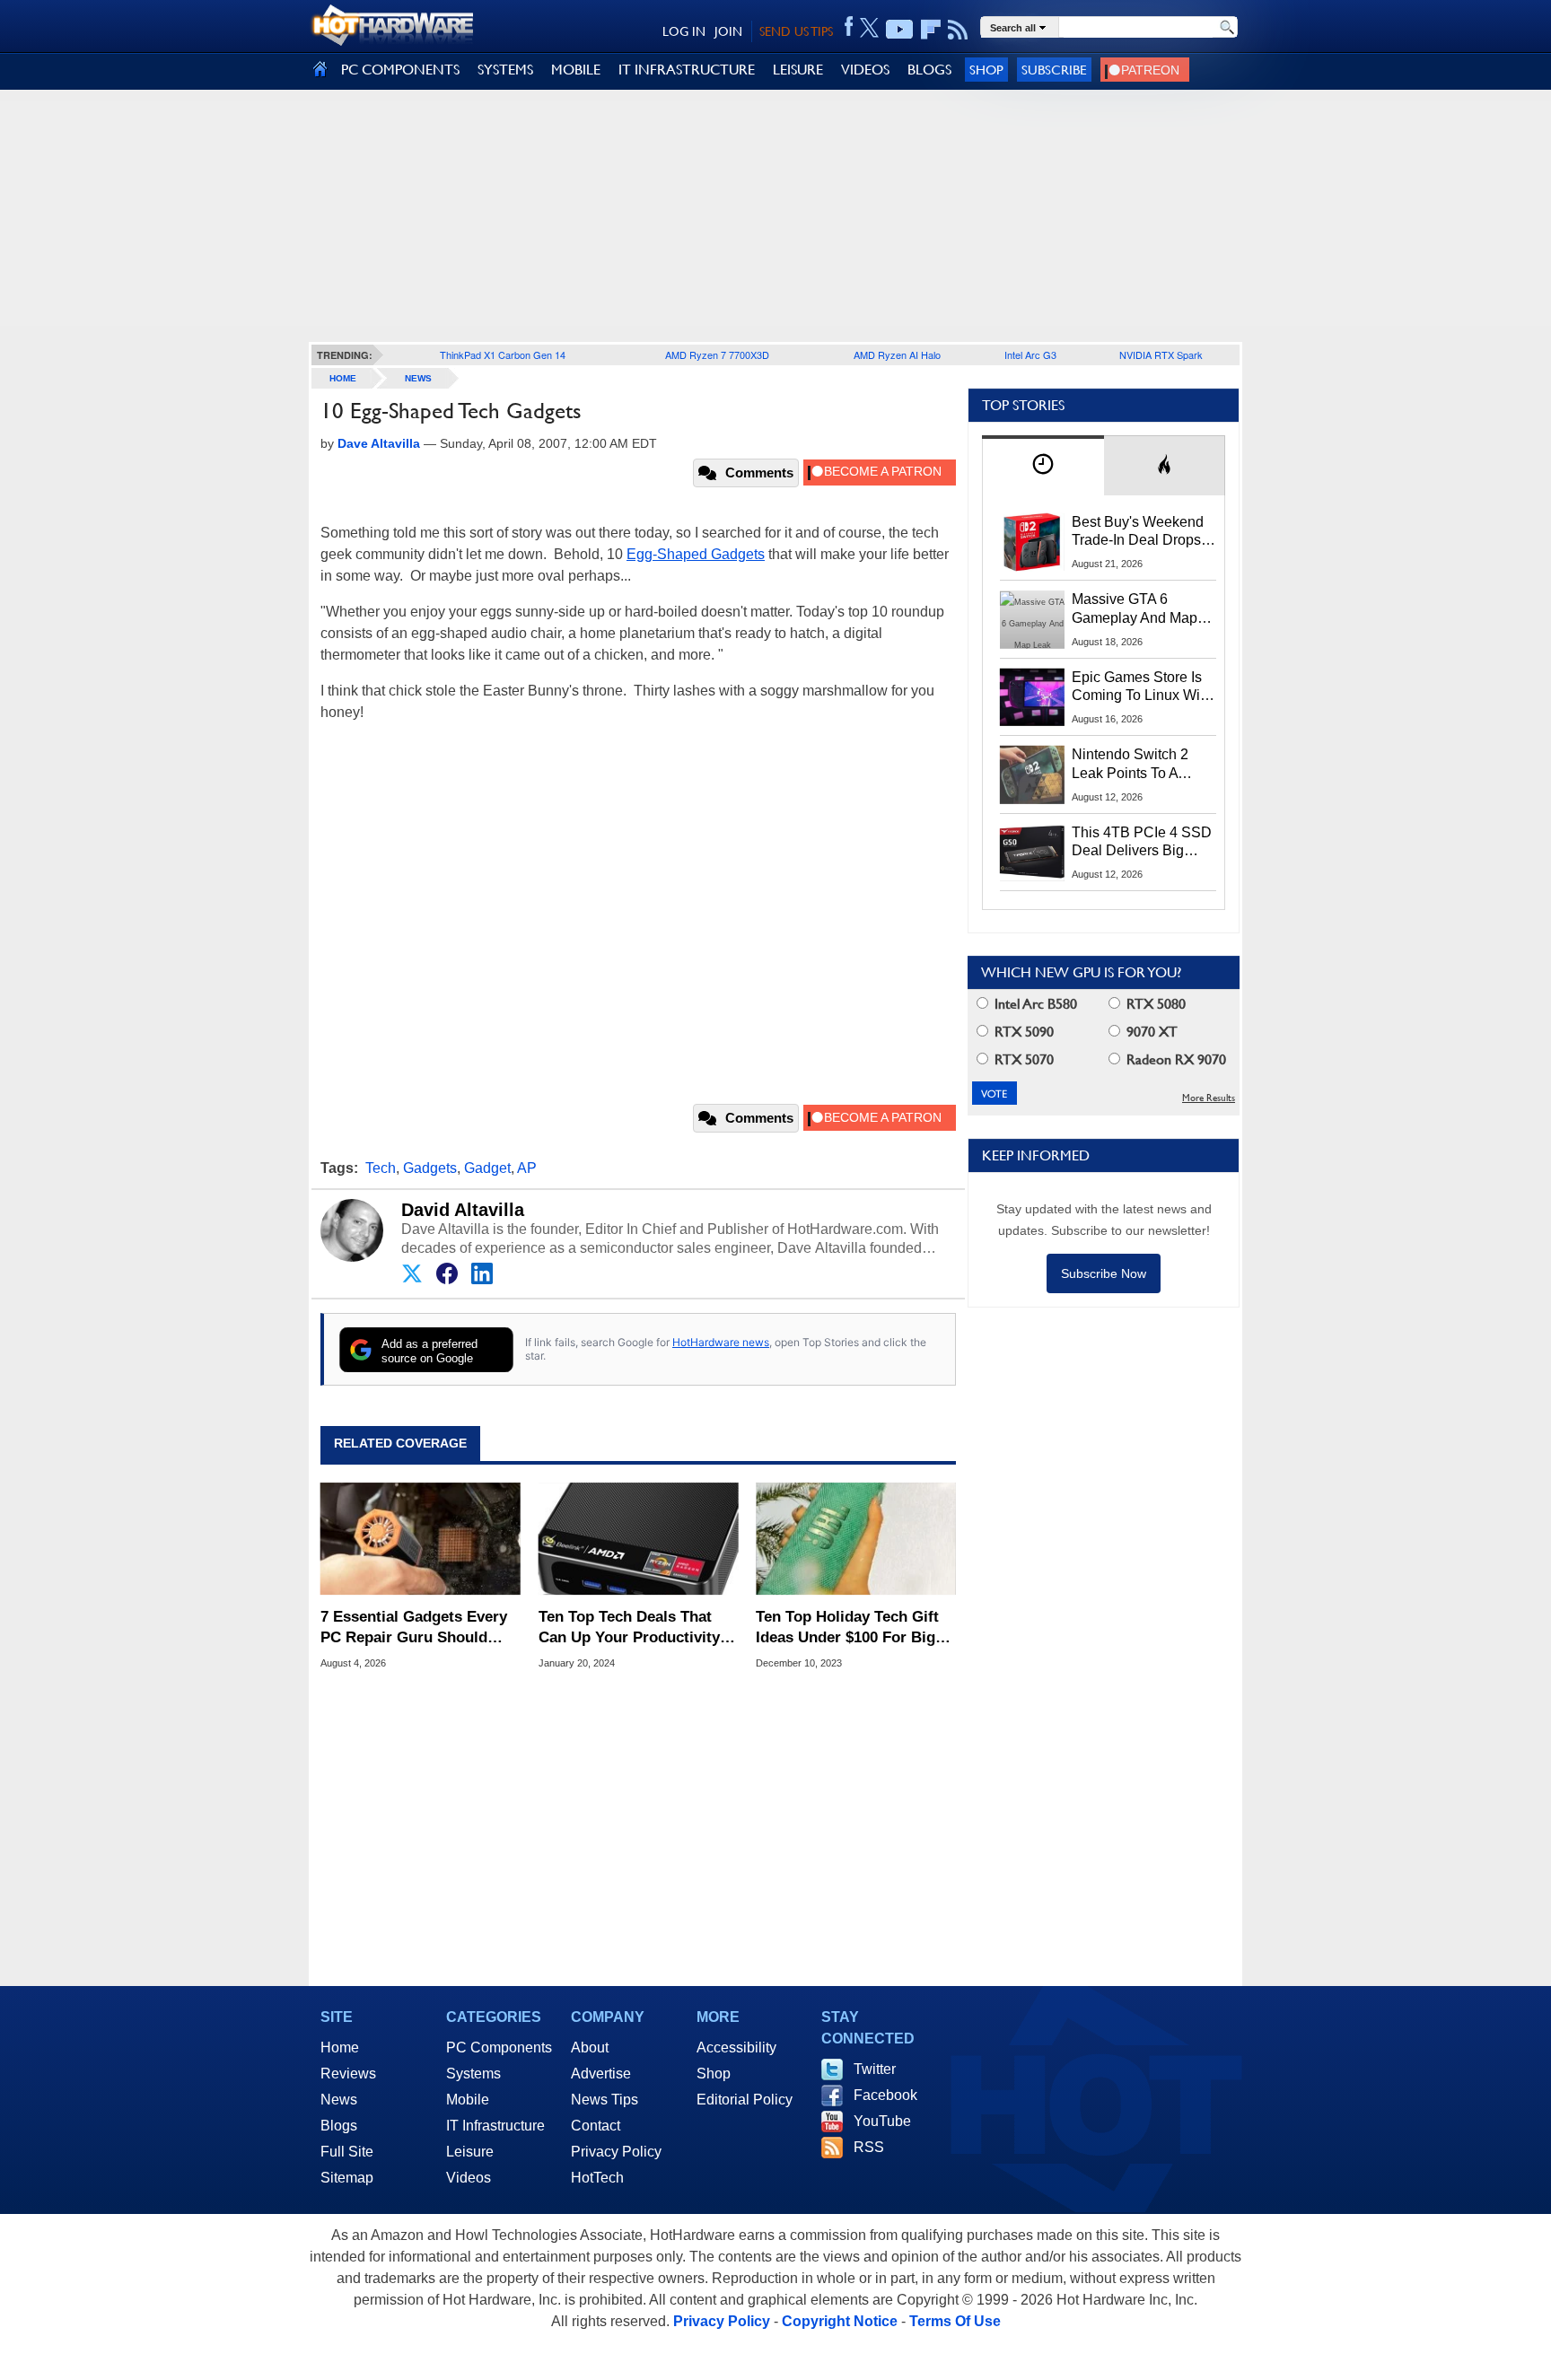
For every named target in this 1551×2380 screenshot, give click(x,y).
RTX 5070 (1022, 1059)
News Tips (605, 2100)
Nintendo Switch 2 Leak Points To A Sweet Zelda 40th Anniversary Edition (1134, 765)
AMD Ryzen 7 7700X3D (717, 354)
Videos (469, 2178)
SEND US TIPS (796, 31)
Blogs (339, 2126)
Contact (596, 2126)
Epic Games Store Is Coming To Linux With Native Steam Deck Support (1142, 687)
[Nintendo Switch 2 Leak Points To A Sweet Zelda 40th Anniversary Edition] (1032, 774)
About (590, 2047)
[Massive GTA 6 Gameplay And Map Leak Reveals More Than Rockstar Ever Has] (1032, 619)
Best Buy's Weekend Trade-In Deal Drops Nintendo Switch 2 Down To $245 (1138, 532)
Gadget (487, 1168)
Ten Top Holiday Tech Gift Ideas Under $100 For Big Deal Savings (847, 1627)
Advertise (601, 2074)
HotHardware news (721, 1342)
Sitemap (347, 2178)
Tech (381, 1168)
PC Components (499, 2047)
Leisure (470, 2152)
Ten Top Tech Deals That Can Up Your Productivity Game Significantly (629, 1627)
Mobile (468, 2100)
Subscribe (1054, 70)
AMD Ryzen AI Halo (897, 354)
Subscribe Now (1104, 1273)
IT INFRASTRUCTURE (687, 70)
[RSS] (958, 30)
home (343, 378)
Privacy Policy (616, 2152)
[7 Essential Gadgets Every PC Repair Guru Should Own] (421, 1539)
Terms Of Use (955, 2321)
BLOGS (929, 70)
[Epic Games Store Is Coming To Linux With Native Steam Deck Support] (1032, 697)
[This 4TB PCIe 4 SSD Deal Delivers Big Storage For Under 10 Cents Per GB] (1032, 853)
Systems (473, 2074)
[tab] (1043, 465)
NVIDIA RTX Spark (1161, 354)
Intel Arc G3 (1030, 354)
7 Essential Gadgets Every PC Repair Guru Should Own (414, 1627)
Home (340, 2047)
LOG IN (684, 31)
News (418, 378)
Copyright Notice (840, 2321)
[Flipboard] (931, 30)
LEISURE (798, 70)
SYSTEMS (505, 70)
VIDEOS (865, 70)
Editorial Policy (745, 2100)
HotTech (597, 2178)
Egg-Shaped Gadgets (696, 554)
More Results (1209, 1098)
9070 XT (1150, 1032)
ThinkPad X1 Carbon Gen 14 (503, 354)
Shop (986, 70)
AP (527, 1168)
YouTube (882, 2121)
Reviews (348, 2074)
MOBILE (576, 70)
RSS (869, 2147)
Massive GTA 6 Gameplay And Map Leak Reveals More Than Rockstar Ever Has (1135, 609)
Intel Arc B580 (1034, 1004)
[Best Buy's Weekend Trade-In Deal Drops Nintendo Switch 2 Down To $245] (1032, 542)
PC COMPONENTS (400, 70)
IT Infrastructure (495, 2126)
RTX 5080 (1154, 1004)
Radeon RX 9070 (1174, 1059)
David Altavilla (463, 1210)
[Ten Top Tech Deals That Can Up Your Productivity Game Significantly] (639, 1539)
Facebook (885, 2095)
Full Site (347, 2152)
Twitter (875, 2069)
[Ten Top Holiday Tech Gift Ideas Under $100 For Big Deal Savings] (856, 1539)
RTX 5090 (1022, 1032)
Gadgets (430, 1168)
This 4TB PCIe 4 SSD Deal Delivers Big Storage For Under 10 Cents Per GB (1142, 843)
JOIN (728, 31)
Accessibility (736, 2047)
